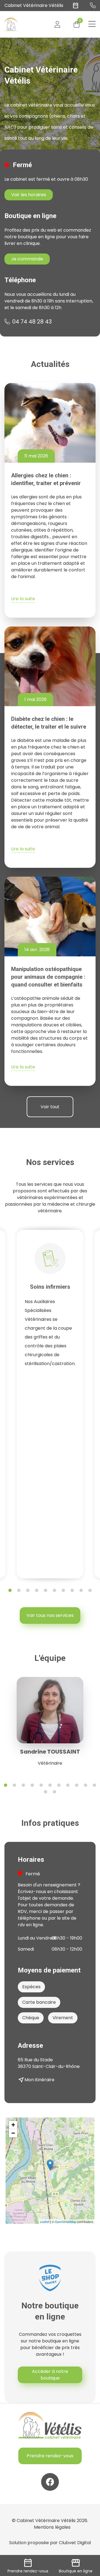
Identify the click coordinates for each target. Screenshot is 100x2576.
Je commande (27, 259)
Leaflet (45, 2222)
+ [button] (13, 2125)
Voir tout (50, 1107)
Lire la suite (23, 599)
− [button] (13, 2133)
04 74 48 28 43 (32, 322)
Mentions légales (52, 2527)
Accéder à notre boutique (50, 2375)
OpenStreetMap (65, 2222)
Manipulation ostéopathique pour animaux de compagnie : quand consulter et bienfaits (48, 977)
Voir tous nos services (50, 1615)
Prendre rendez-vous (50, 2456)
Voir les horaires (29, 195)
